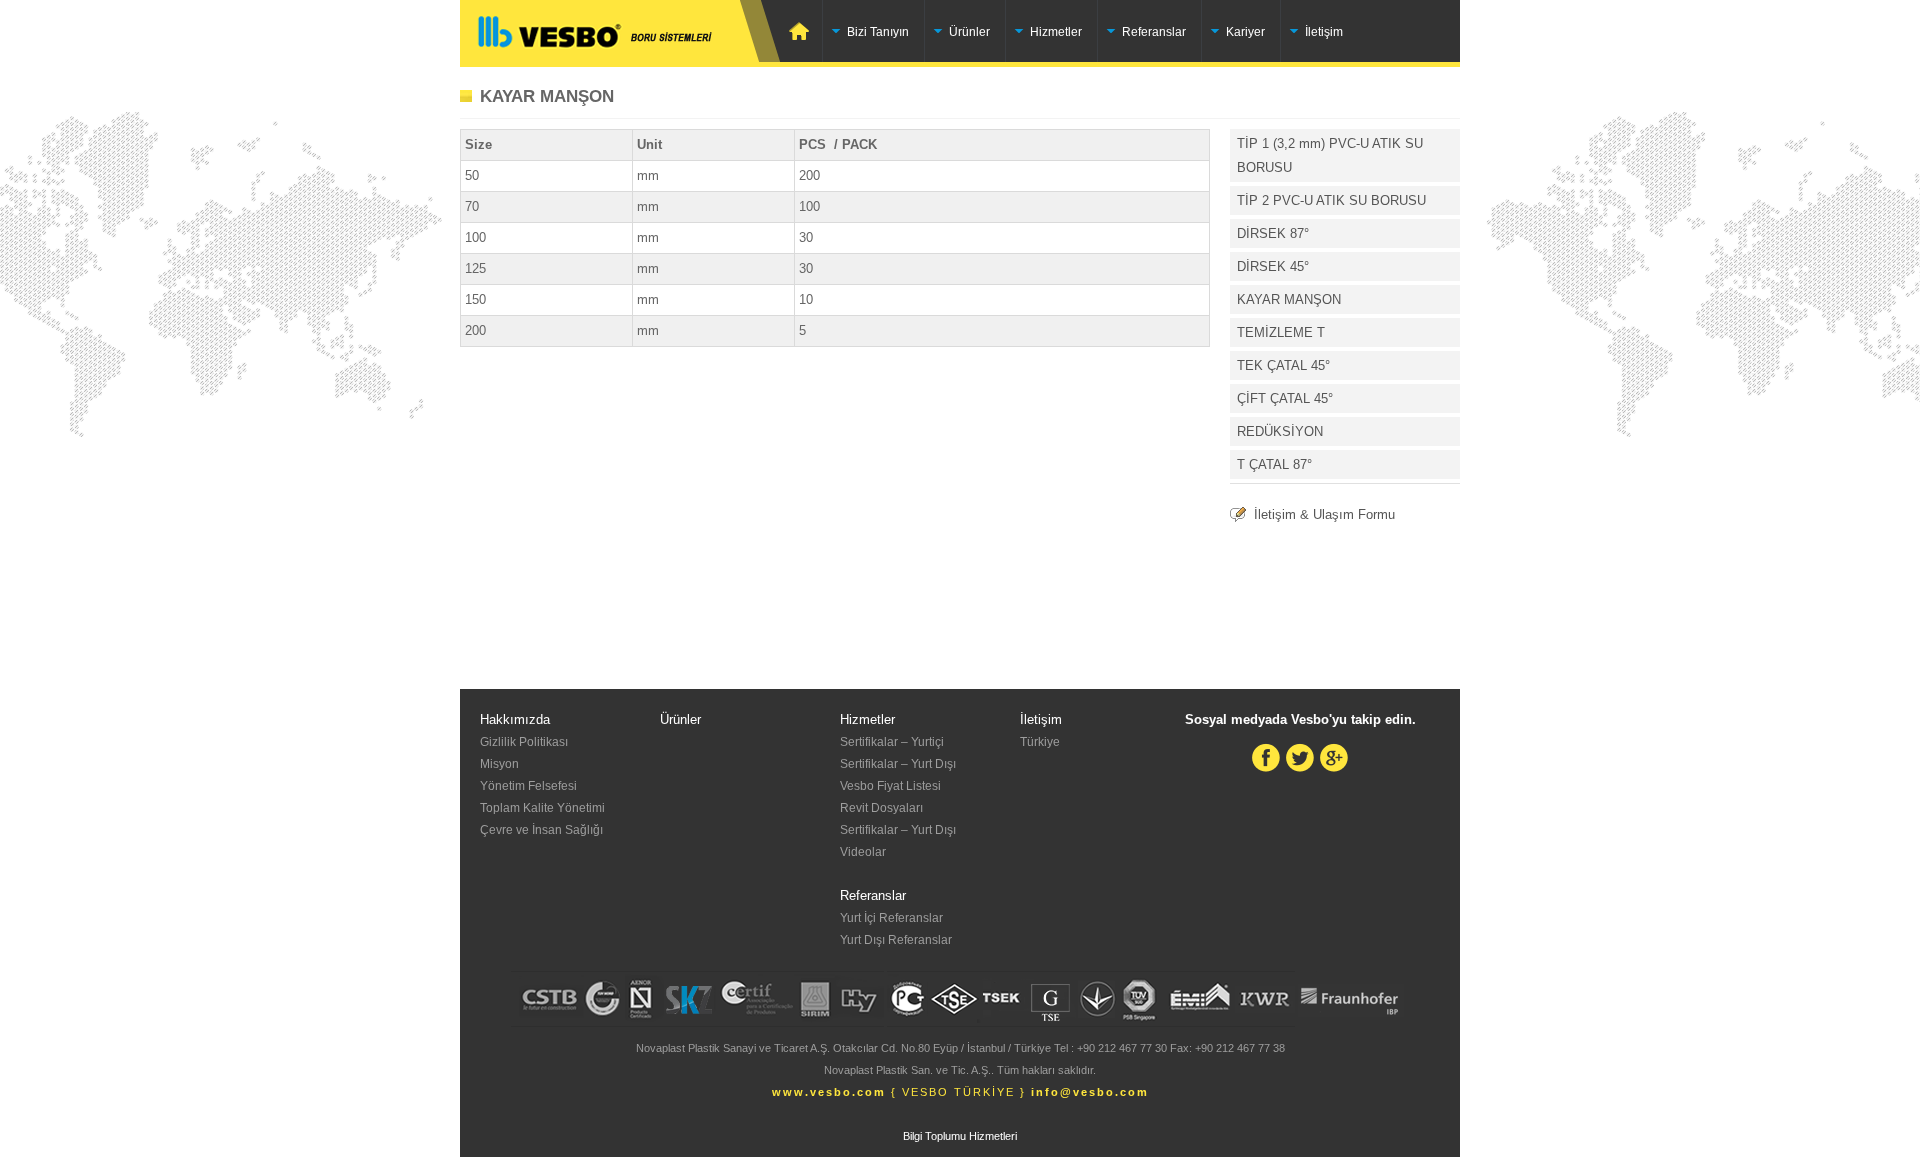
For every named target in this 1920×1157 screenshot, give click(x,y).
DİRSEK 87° (1273, 233)
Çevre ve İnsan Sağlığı (541, 830)
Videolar (863, 852)
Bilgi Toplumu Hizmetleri (960, 1136)
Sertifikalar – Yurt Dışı (898, 764)
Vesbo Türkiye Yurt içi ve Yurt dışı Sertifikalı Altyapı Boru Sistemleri (620, 32)
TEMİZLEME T (1281, 332)
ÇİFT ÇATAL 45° (1285, 398)
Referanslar (1154, 32)
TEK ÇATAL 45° (1283, 365)
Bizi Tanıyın (878, 32)
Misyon (499, 764)
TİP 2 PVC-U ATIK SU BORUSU (1331, 200)
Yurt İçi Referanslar (891, 918)
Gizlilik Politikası (524, 742)
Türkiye (1040, 742)
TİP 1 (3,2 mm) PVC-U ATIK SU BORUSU (1330, 155)
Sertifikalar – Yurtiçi (892, 742)
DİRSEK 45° (1273, 266)
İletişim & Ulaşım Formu (1324, 514)
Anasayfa (801, 31)
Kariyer (1245, 32)
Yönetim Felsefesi (528, 786)
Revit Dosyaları (881, 808)
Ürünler (969, 32)
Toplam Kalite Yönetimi (542, 808)
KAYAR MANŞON (547, 96)
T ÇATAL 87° (1274, 464)
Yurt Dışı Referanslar (896, 940)
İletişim (1324, 32)
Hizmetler (1056, 32)
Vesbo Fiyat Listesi (890, 786)
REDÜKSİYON (1280, 431)
